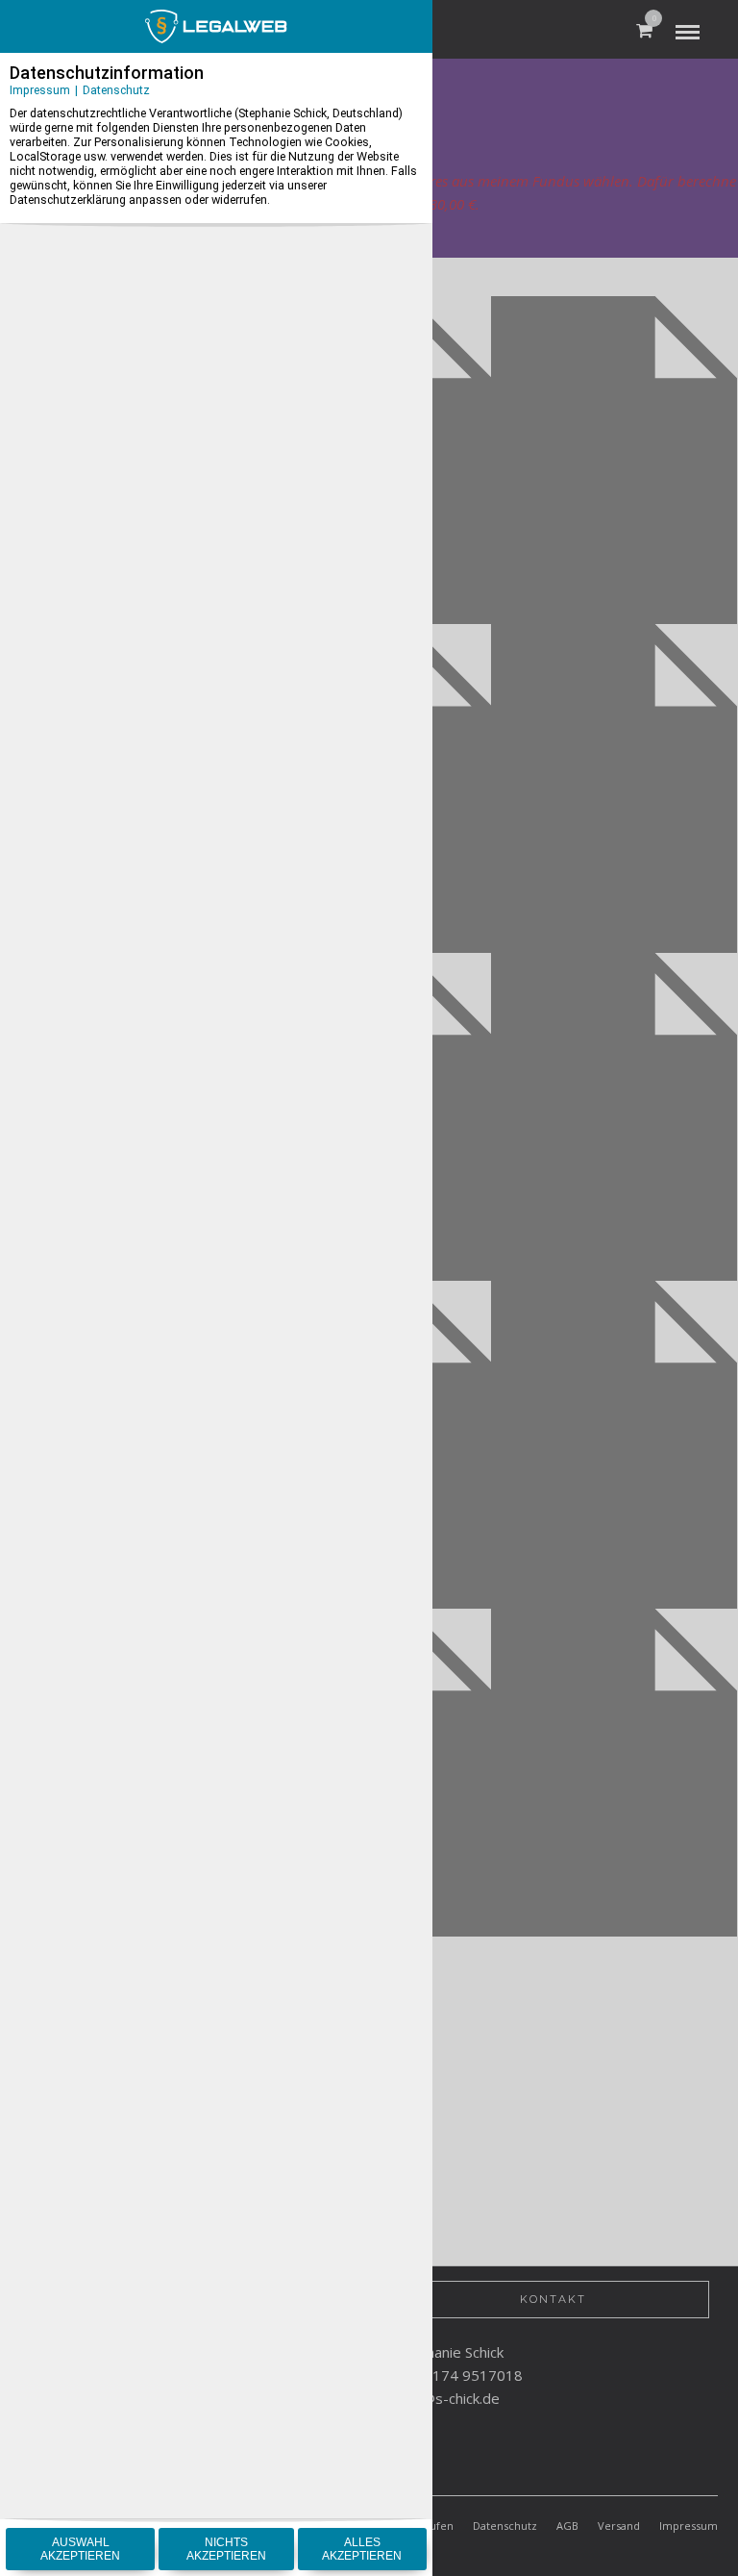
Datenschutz (116, 90)
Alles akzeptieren (362, 2549)
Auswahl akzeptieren (80, 2549)
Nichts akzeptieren (226, 2549)
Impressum (40, 90)
